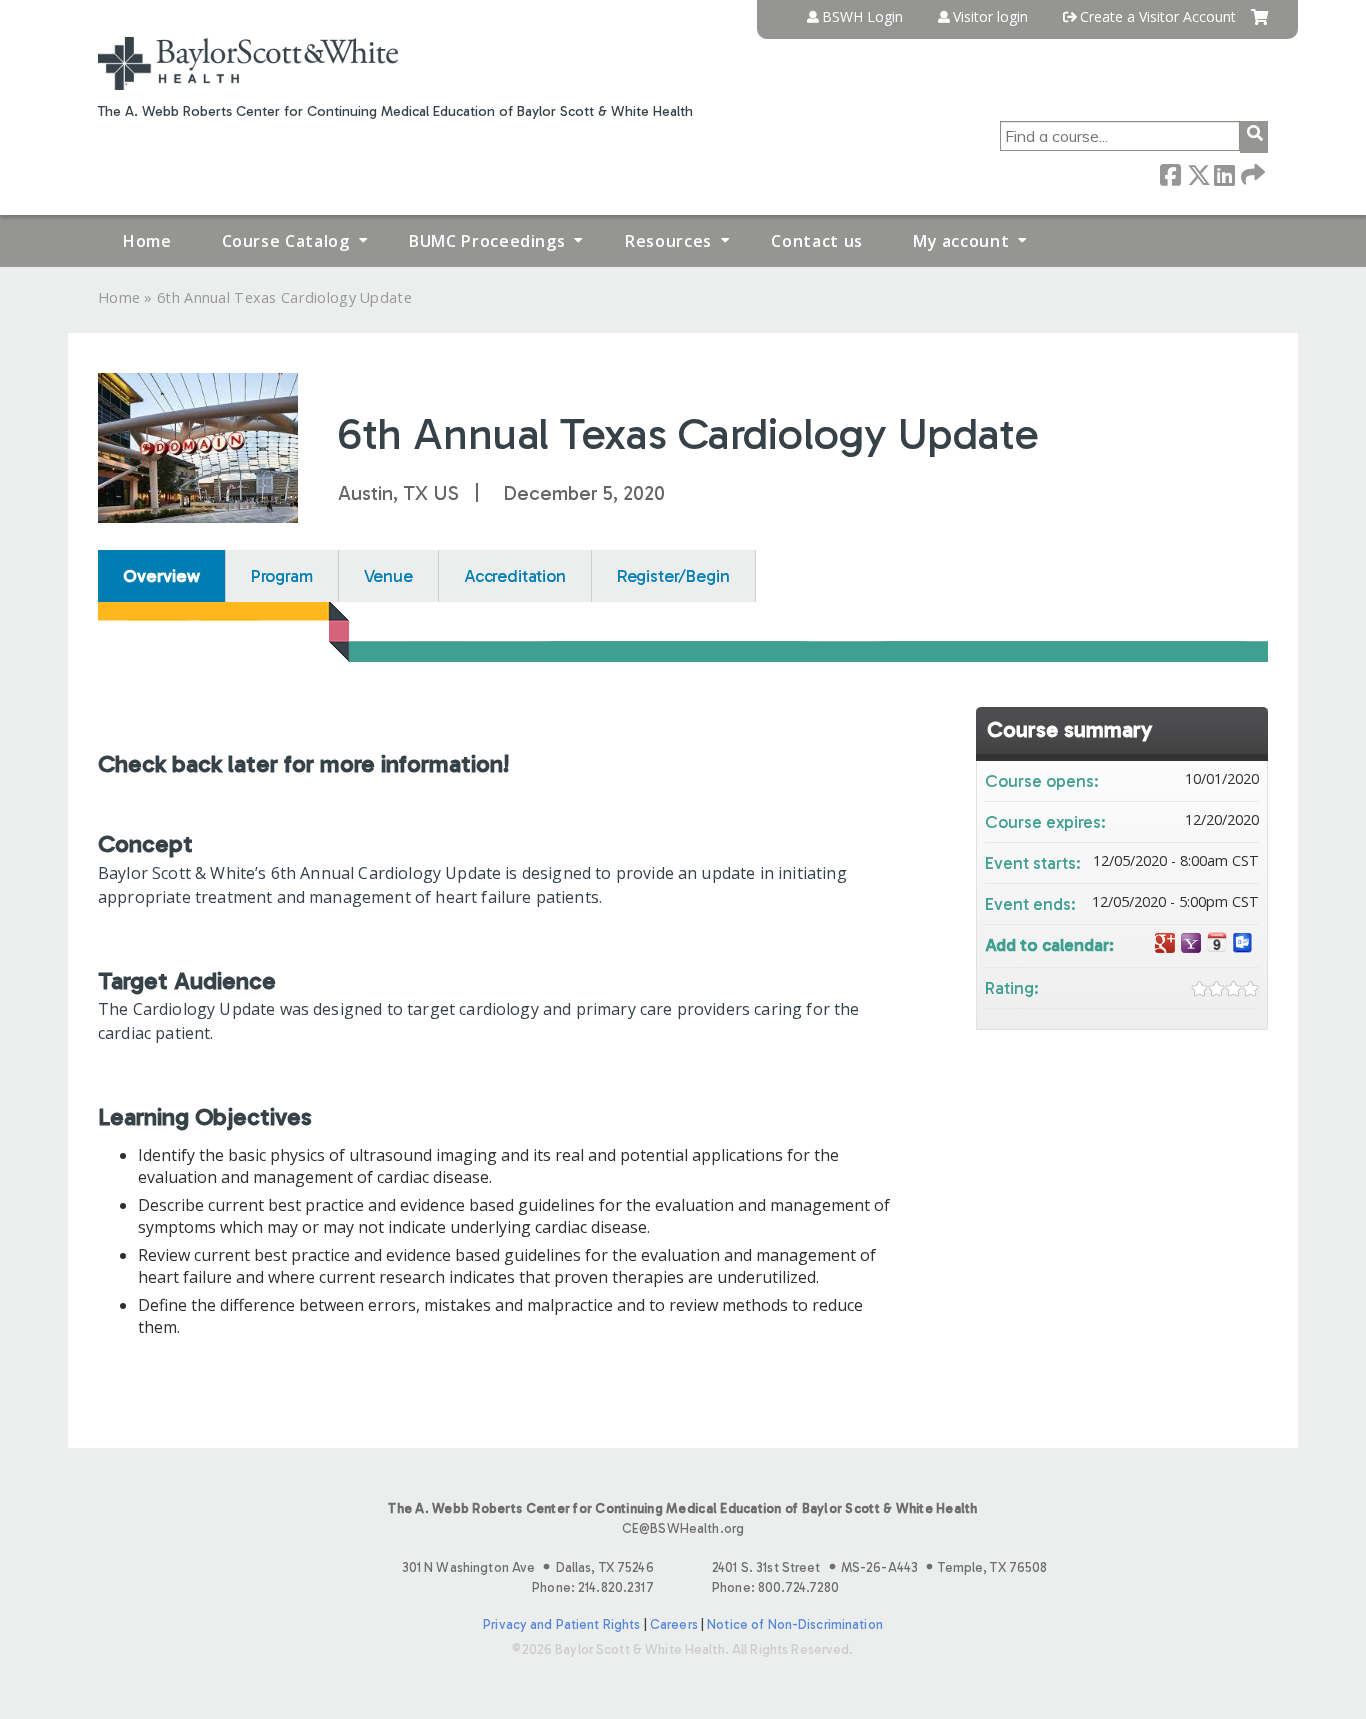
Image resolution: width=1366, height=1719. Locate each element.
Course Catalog (286, 241)
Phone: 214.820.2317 (592, 1587)
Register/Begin (673, 576)
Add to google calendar (1165, 943)
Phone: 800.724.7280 (775, 1587)
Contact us (816, 241)
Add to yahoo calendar (1191, 943)
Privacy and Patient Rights (561, 1624)
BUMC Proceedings (487, 241)
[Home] (248, 63)
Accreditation (515, 576)
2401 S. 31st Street (879, 1567)
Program (282, 576)
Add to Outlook (1243, 943)
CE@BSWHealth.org (683, 1528)
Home (147, 241)
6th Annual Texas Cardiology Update (284, 297)
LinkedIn (1224, 173)
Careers (674, 1624)
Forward (1251, 173)
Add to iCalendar (1217, 942)
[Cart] (1259, 24)
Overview (161, 576)
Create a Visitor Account (1158, 17)
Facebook (1170, 173)
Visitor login (990, 17)
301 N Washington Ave (528, 1567)
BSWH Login (862, 17)
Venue (388, 576)
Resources (668, 241)
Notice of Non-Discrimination (795, 1624)
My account (961, 241)
